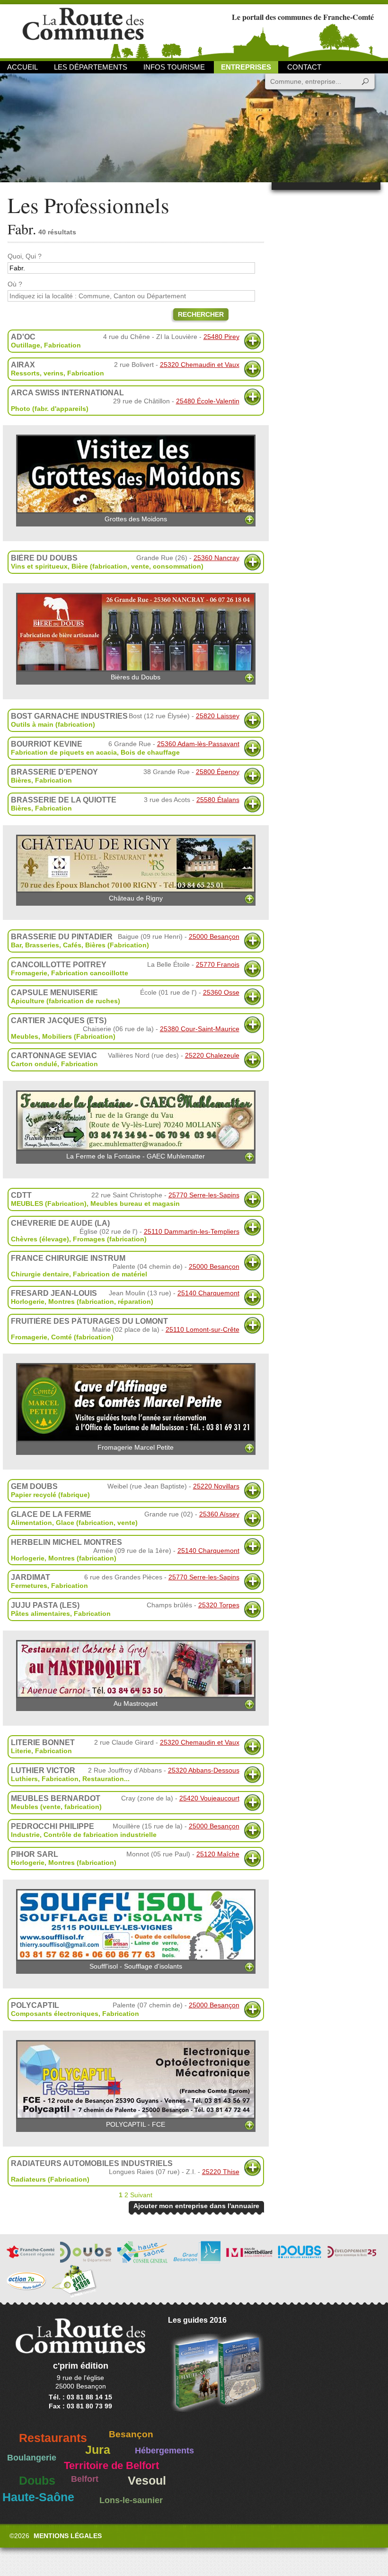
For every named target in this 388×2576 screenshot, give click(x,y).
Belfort (85, 2479)
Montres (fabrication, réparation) (101, 1301)
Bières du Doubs (136, 677)
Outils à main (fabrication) (53, 724)
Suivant (141, 2195)
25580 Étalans (218, 800)
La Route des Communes (83, 31)
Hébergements (164, 2451)
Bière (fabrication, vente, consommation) (137, 566)
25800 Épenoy (218, 772)
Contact (304, 67)
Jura (98, 2450)
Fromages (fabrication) (110, 1239)
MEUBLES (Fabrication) (49, 1203)
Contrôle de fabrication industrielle (100, 1835)
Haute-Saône (38, 2497)
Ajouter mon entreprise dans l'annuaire (196, 2206)
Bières (21, 780)
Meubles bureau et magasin (135, 1203)
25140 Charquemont (208, 1293)
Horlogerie (28, 1301)
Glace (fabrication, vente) (97, 1523)
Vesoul (147, 2481)
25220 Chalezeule (212, 1055)
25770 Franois (218, 964)
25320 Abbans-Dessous (204, 1770)
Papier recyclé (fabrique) (50, 1495)
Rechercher (201, 314)
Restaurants (53, 2438)
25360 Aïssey (219, 1514)
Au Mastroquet (136, 1703)
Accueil (22, 67)
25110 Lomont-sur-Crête (203, 1329)
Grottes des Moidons (136, 519)
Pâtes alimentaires (40, 1613)
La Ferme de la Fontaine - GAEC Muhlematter (136, 1156)
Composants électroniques (55, 2014)
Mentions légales (68, 2536)
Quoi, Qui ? (25, 256)
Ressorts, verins (37, 373)
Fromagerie (29, 973)
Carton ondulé (34, 1064)
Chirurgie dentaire (40, 1274)
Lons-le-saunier (131, 2500)
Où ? (15, 284)
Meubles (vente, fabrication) (56, 1807)
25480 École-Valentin (208, 401)
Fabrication (62, 345)
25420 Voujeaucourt (209, 1798)
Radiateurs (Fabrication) (50, 2179)
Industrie (25, 1835)
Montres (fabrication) (82, 1558)
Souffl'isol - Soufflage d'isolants (136, 1966)
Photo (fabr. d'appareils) (50, 409)
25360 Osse (221, 992)
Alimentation (31, 1523)
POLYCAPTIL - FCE (136, 2124)
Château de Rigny (136, 898)
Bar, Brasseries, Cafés (46, 945)
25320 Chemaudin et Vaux (200, 365)
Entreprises (246, 67)
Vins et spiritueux (39, 566)
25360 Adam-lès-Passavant (198, 744)
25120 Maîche (218, 1854)
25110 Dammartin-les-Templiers (192, 1231)
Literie (21, 1751)
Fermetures (29, 1586)
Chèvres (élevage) (40, 1239)
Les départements (91, 67)
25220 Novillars (216, 1486)
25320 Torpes (219, 1605)
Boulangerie (32, 2458)
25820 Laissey (218, 716)
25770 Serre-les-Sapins (204, 1195)
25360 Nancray (216, 558)
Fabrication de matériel (110, 1274)
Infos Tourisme (174, 67)
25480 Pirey (221, 337)
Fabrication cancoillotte (90, 973)
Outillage (26, 345)
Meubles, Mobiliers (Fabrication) (63, 1036)
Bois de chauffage (150, 752)
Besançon (131, 2434)
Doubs (37, 2481)
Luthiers (24, 1779)
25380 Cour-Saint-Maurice (200, 1029)
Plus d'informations (252, 341)
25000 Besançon (214, 936)
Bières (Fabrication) (117, 945)
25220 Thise (221, 2172)
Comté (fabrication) (82, 1337)
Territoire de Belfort (111, 2466)
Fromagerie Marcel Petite (136, 1447)
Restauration (103, 1779)
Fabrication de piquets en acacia (64, 752)
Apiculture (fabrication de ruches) (66, 1001)
